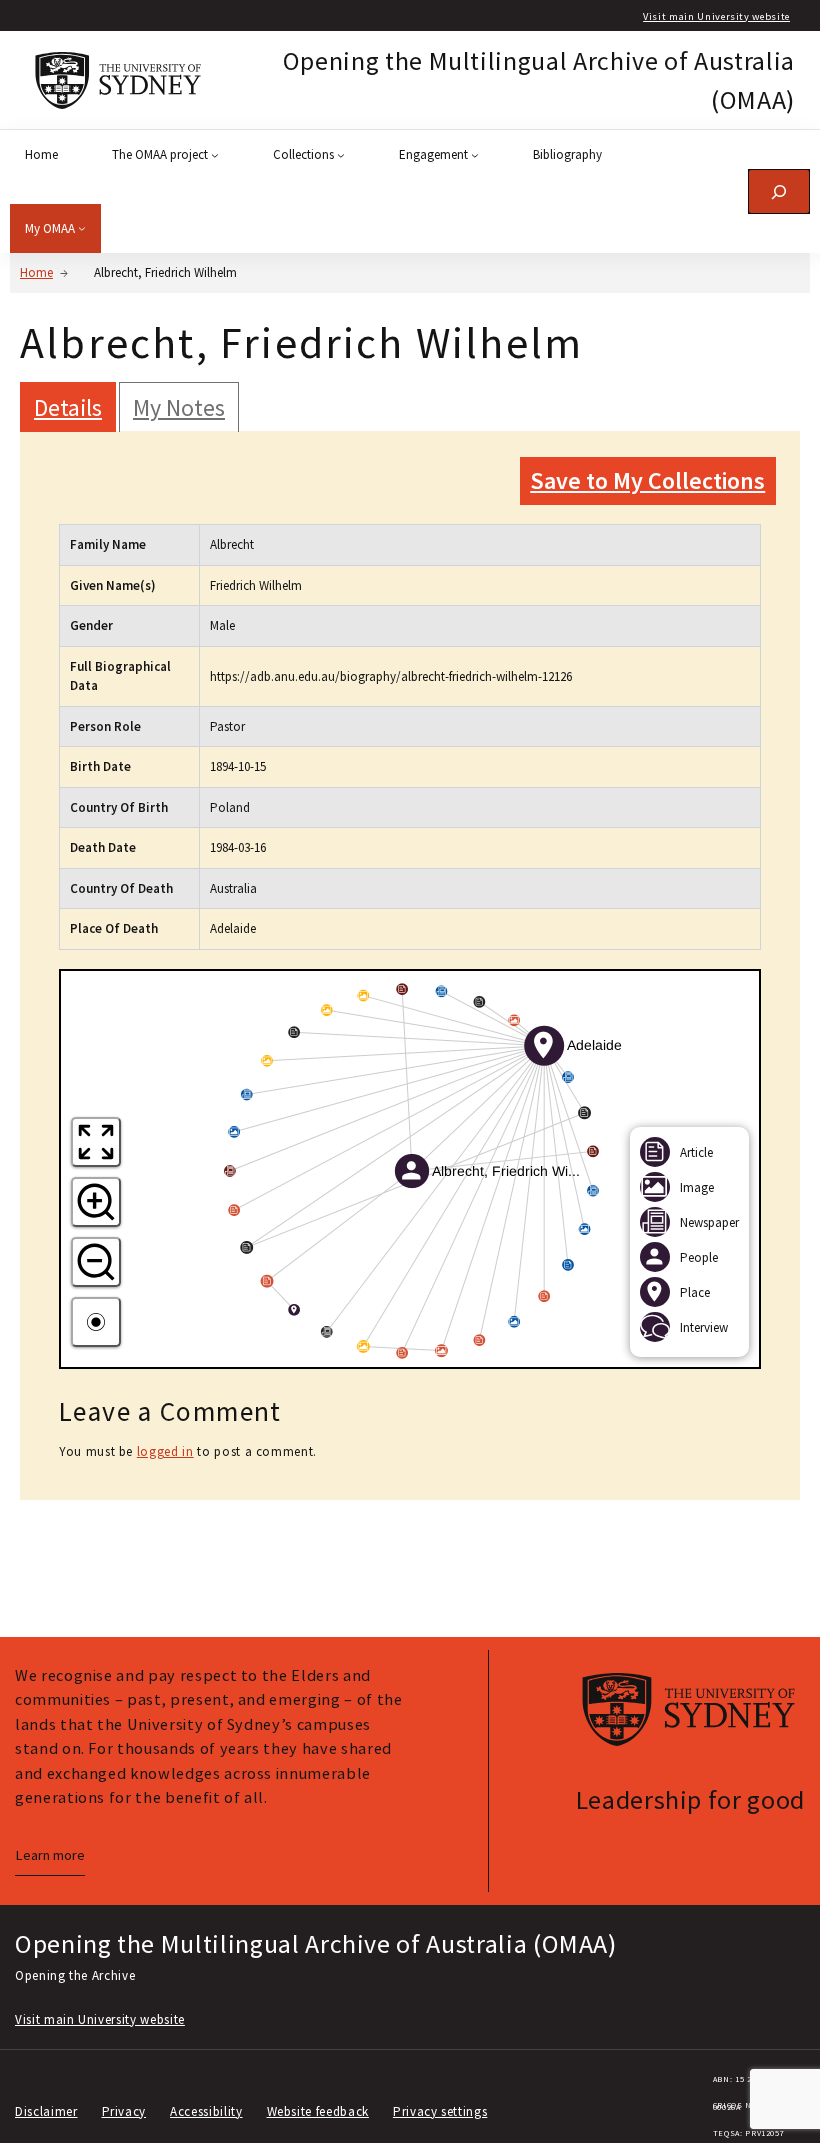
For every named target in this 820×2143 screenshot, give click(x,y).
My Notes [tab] (179, 407)
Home (36, 272)
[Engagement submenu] (475, 155)
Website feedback (318, 2111)
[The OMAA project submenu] (215, 155)
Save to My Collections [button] (647, 480)
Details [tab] (68, 407)
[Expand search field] (779, 191)
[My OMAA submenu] (82, 228)
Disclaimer (46, 2111)
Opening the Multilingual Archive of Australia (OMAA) (316, 1943)
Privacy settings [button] (440, 2111)
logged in (165, 1451)
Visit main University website (716, 16)
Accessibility (206, 2111)
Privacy (124, 2111)
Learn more (50, 1855)
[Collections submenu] (341, 155)
